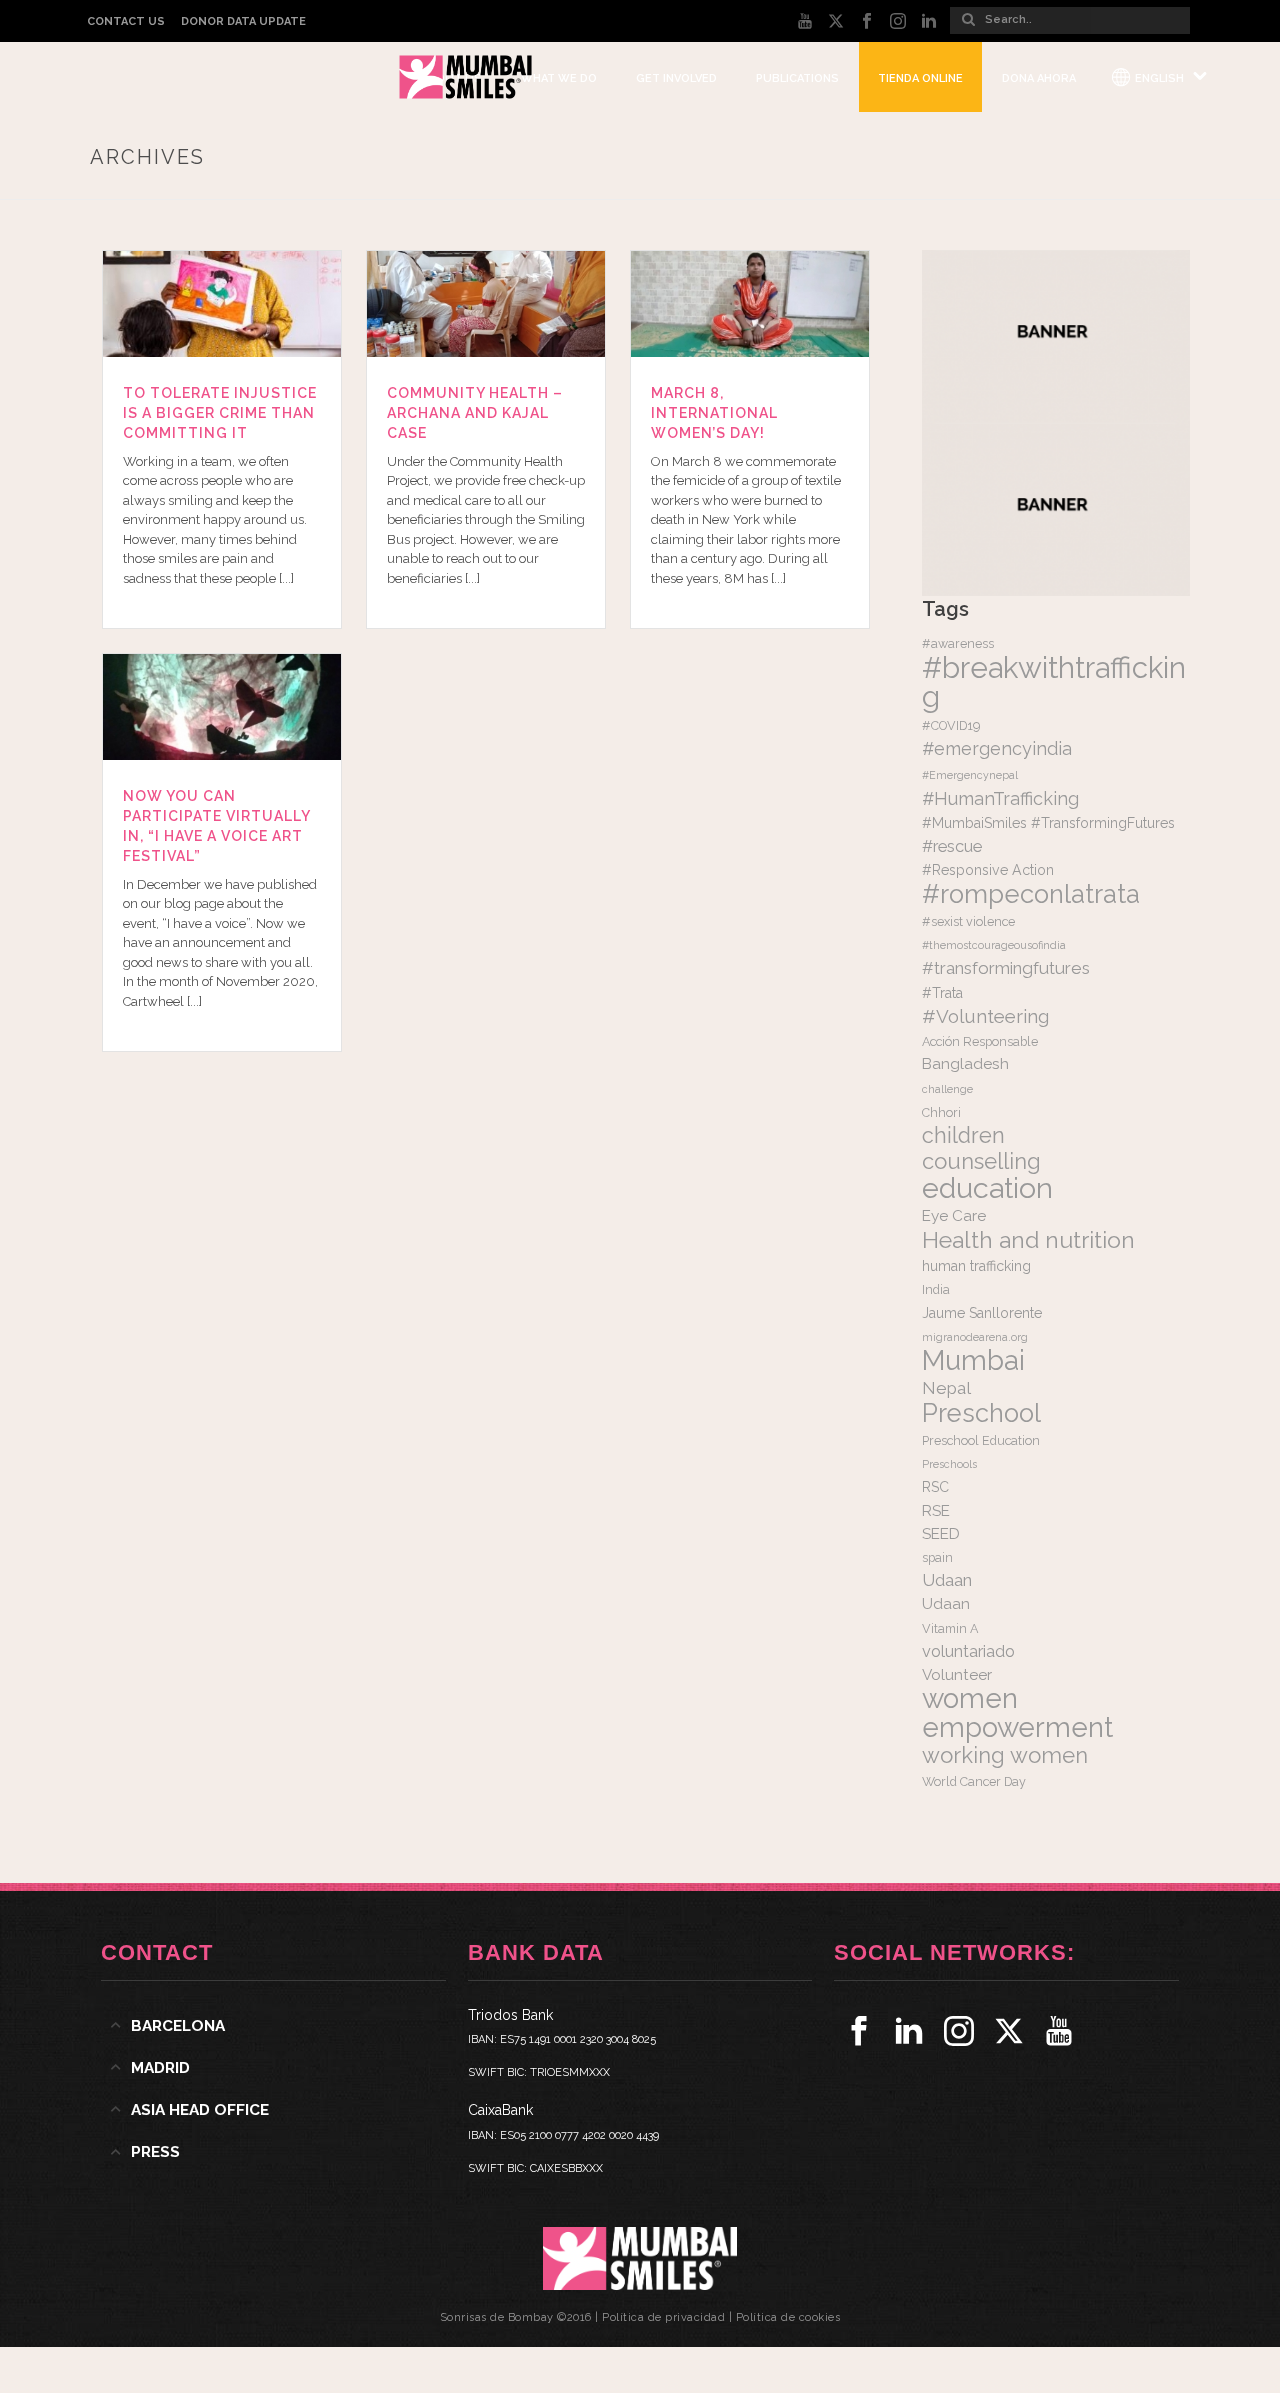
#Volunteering (985, 1016)
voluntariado (968, 1651)
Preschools (949, 1464)
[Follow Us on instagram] (959, 2031)
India (936, 1289)
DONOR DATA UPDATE (243, 21)
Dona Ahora (1039, 78)
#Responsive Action (988, 870)
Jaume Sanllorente (982, 1313)
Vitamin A (950, 1628)
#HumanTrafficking (1000, 798)
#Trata (942, 993)
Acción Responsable (980, 1041)
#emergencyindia (997, 748)
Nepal (946, 1388)
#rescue (952, 846)
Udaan (947, 1580)
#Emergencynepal (970, 775)
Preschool (981, 1413)
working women (1005, 1755)
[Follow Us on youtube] (1059, 2031)
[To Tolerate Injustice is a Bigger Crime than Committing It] (222, 304)
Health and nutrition (1028, 1239)
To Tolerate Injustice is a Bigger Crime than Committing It (220, 413)
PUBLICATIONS (797, 78)
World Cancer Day (974, 1781)
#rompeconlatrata (1031, 894)
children (963, 1135)
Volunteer (957, 1675)
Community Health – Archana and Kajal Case (475, 413)
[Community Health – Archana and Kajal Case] (486, 304)
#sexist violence (968, 921)
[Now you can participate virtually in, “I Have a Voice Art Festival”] (222, 707)
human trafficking (976, 1266)
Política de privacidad (663, 2317)
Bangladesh (965, 1064)
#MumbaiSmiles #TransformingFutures (1048, 823)
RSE (936, 1511)
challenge (947, 1089)
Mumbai (973, 1360)
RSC (935, 1487)
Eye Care (954, 1216)
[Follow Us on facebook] (859, 2031)
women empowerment (1017, 1712)
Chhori (941, 1112)
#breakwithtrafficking (1054, 682)
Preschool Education (981, 1440)
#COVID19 (951, 725)
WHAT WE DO (559, 78)
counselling (981, 1161)
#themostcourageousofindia (994, 945)
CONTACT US (126, 21)
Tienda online (920, 78)
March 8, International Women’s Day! (714, 413)
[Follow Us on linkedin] (909, 2031)
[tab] (273, 2026)
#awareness (958, 643)
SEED (941, 1534)
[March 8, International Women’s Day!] (750, 304)
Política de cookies (788, 2317)
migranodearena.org (975, 1337)
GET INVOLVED (676, 78)
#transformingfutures (1006, 968)
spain (937, 1557)
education (987, 1188)
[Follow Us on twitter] (1009, 2031)
